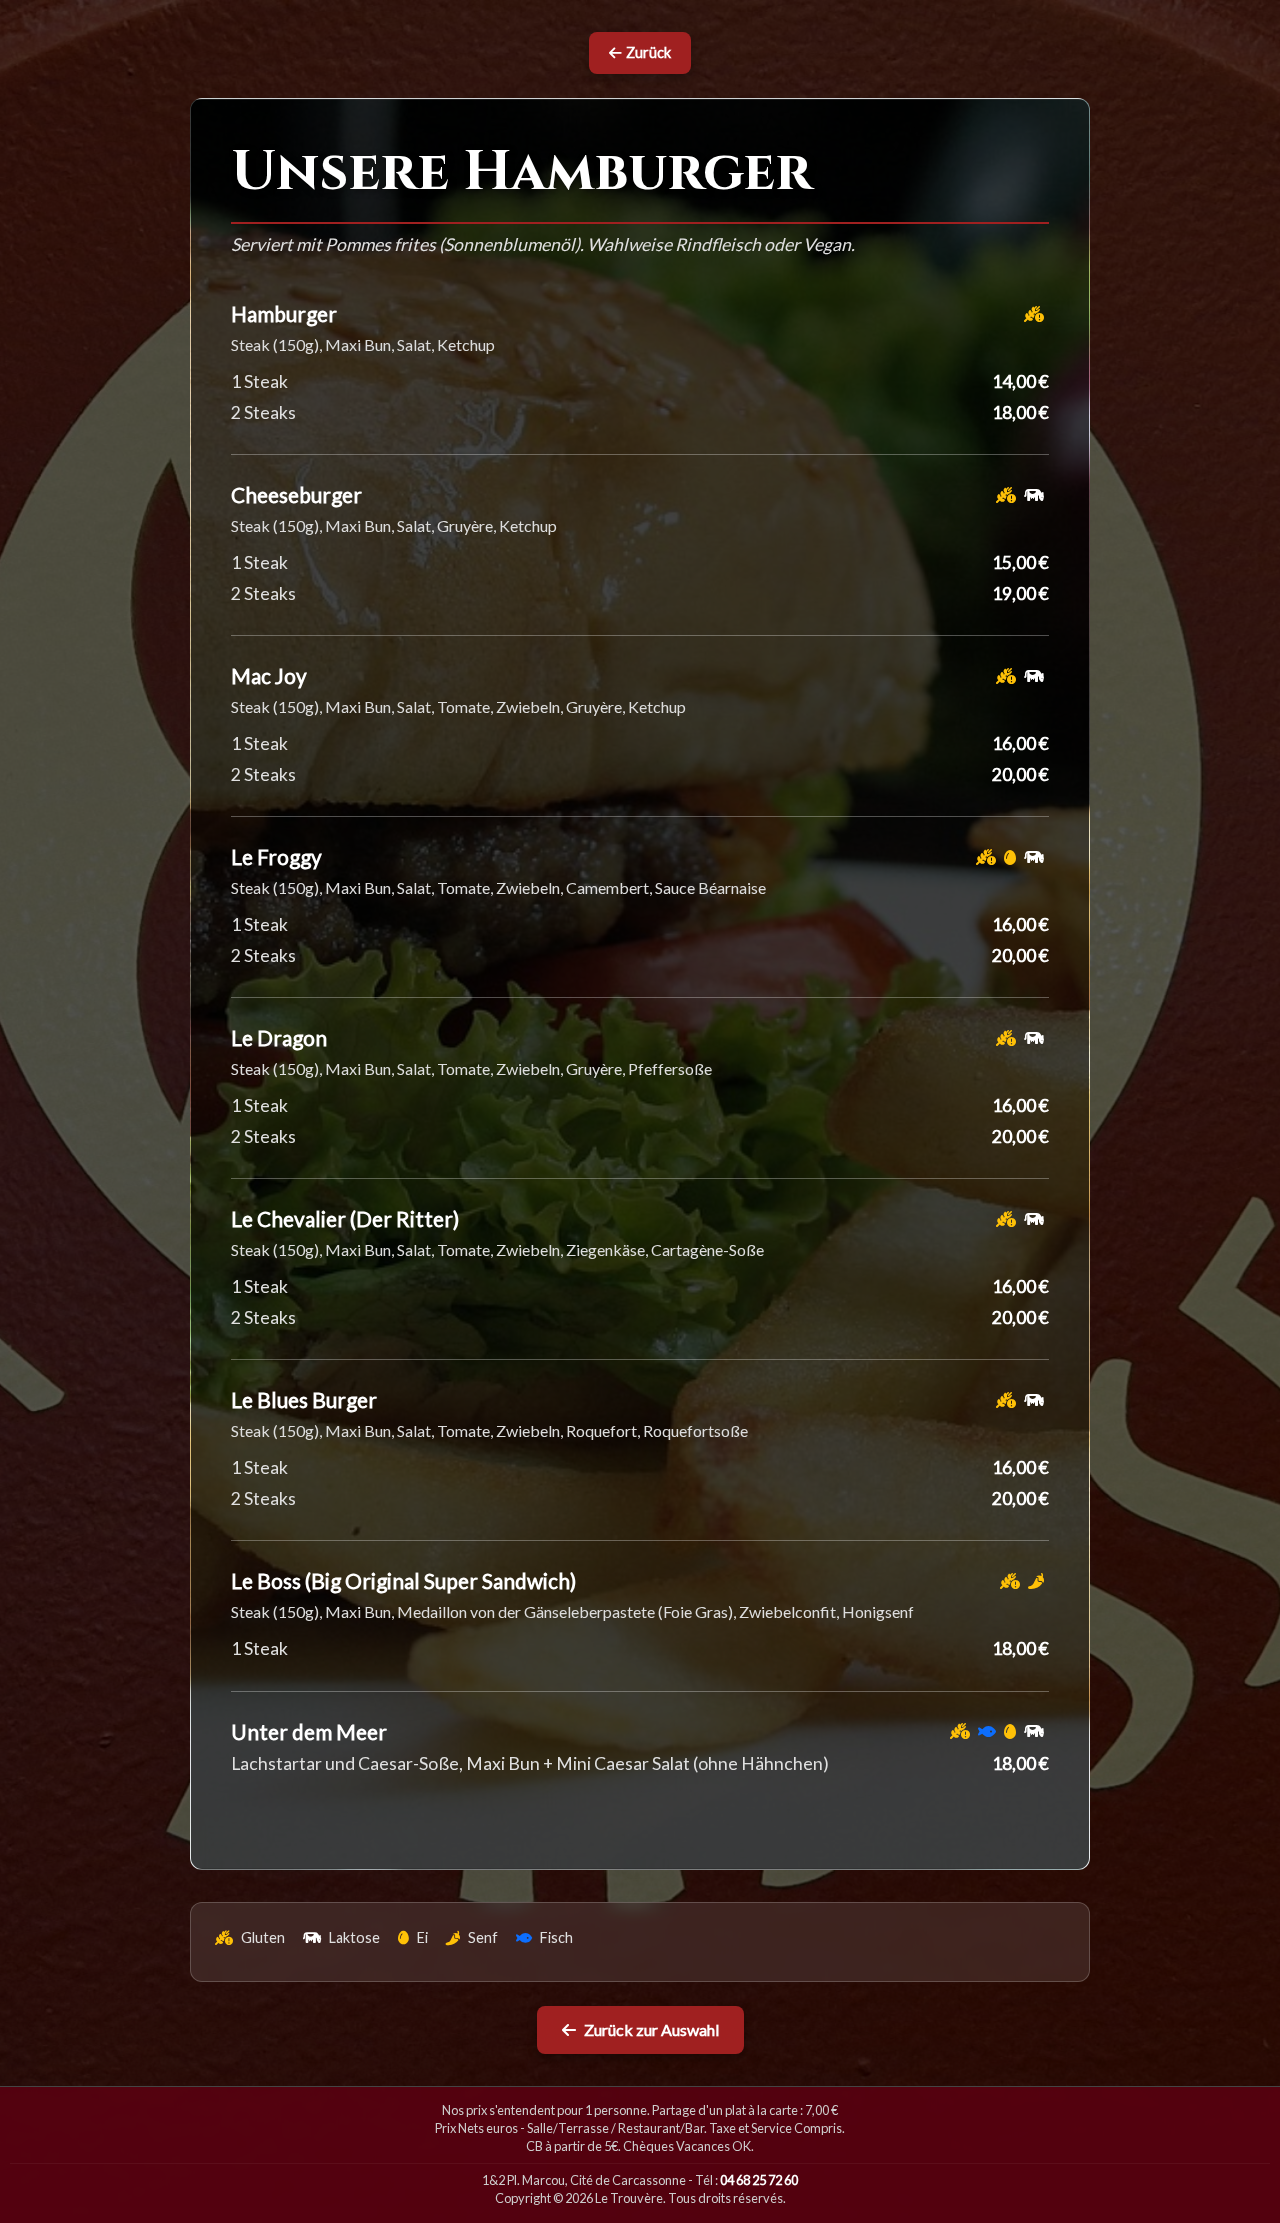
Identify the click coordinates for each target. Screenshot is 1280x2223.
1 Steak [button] (259, 381)
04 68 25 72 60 (759, 2180)
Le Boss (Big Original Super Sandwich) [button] (403, 1580)
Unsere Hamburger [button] (521, 172)
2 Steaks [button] (263, 412)
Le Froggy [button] (276, 856)
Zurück (648, 52)
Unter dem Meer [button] (309, 1731)
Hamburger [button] (284, 313)
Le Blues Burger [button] (304, 1399)
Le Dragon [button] (279, 1037)
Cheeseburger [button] (296, 494)
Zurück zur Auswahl (651, 2029)
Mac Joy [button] (269, 675)
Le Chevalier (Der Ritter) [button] (345, 1218)
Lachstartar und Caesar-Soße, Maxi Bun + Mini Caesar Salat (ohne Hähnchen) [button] (530, 1763)
